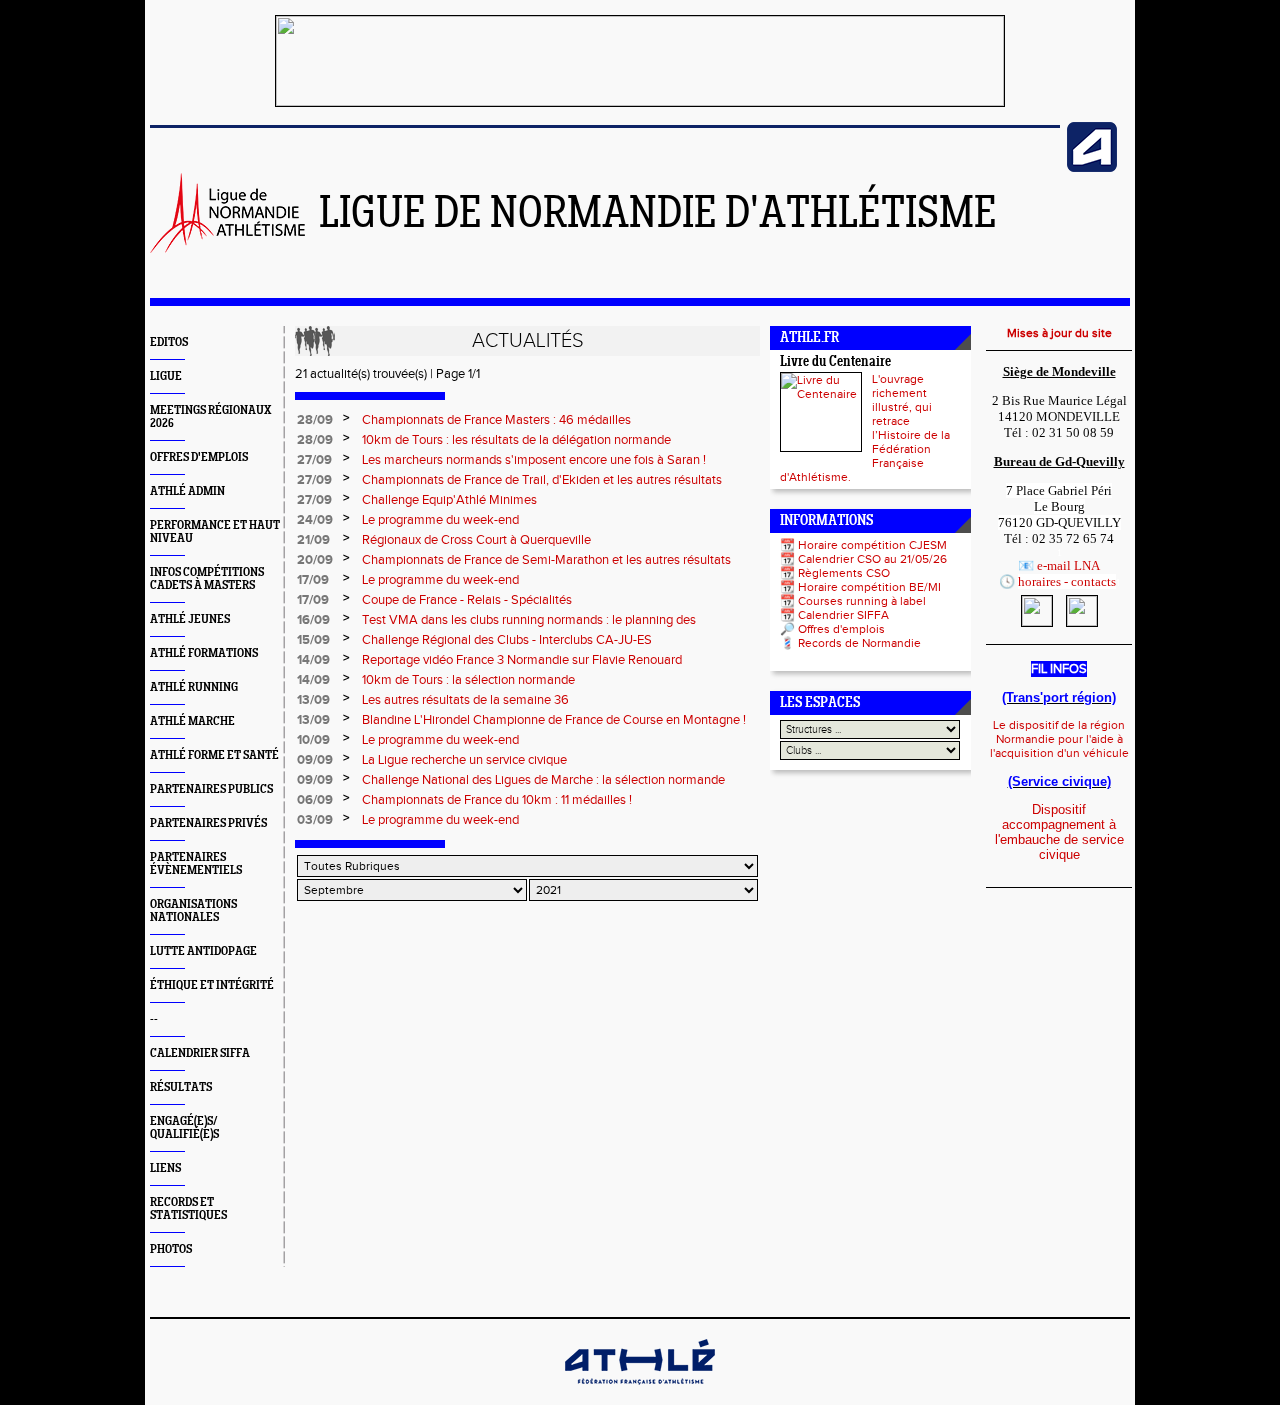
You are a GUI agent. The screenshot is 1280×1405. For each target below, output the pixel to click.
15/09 (313, 640)
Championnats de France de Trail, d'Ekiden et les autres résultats (542, 480)
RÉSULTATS (181, 1087)
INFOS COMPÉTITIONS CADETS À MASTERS (207, 579)
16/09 (313, 620)
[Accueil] (227, 249)
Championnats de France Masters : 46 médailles (496, 420)
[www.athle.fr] (1092, 168)
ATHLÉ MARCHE (192, 721)
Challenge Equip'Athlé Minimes (449, 500)
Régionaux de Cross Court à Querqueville (476, 540)
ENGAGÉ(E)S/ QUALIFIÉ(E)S (184, 1128)
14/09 (313, 660)
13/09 (313, 700)
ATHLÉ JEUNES (190, 619)
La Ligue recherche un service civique (464, 760)
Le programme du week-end (440, 520)
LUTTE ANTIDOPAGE (203, 951)
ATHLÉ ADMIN (187, 491)
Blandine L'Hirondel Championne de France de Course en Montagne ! (554, 720)
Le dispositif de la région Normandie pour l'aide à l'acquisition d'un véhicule (1059, 739)
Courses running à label (862, 601)
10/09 (313, 740)
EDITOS (169, 342)
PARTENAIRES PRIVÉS (208, 823)
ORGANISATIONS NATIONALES (193, 911)
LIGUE (166, 376)
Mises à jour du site (1059, 333)
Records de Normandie (859, 643)
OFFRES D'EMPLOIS (199, 457)
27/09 (314, 460)
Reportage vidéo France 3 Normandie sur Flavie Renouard (522, 660)
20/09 (315, 560)
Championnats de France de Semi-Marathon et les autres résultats (546, 560)
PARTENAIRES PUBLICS (211, 789)
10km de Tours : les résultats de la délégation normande (516, 440)
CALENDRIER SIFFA (200, 1053)
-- (154, 1019)
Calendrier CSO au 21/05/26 (872, 559)
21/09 (313, 540)
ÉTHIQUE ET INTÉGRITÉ (212, 985)
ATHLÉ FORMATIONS (204, 653)
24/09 (315, 520)
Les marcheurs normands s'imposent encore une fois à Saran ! (534, 460)
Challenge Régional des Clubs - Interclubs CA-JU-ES (507, 640)
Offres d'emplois (841, 629)
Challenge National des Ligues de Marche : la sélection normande (543, 780)
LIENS (165, 1168)
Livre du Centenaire (835, 362)
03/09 (315, 820)
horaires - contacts (1067, 581)
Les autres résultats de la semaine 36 (465, 700)
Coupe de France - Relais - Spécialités (467, 600)
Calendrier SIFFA (843, 615)
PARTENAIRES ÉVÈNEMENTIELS (196, 864)
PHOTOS (171, 1249)
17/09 (313, 580)
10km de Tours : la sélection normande (468, 680)
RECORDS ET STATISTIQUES (188, 1209)
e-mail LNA (1068, 565)
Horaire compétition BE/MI (869, 587)
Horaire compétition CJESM (872, 545)
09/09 (315, 760)
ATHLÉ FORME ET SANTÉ (214, 755)
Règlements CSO (844, 573)
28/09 (315, 420)
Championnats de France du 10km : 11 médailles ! (497, 800)
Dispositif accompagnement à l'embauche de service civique (1059, 832)
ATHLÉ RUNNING (194, 687)
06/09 (315, 800)
